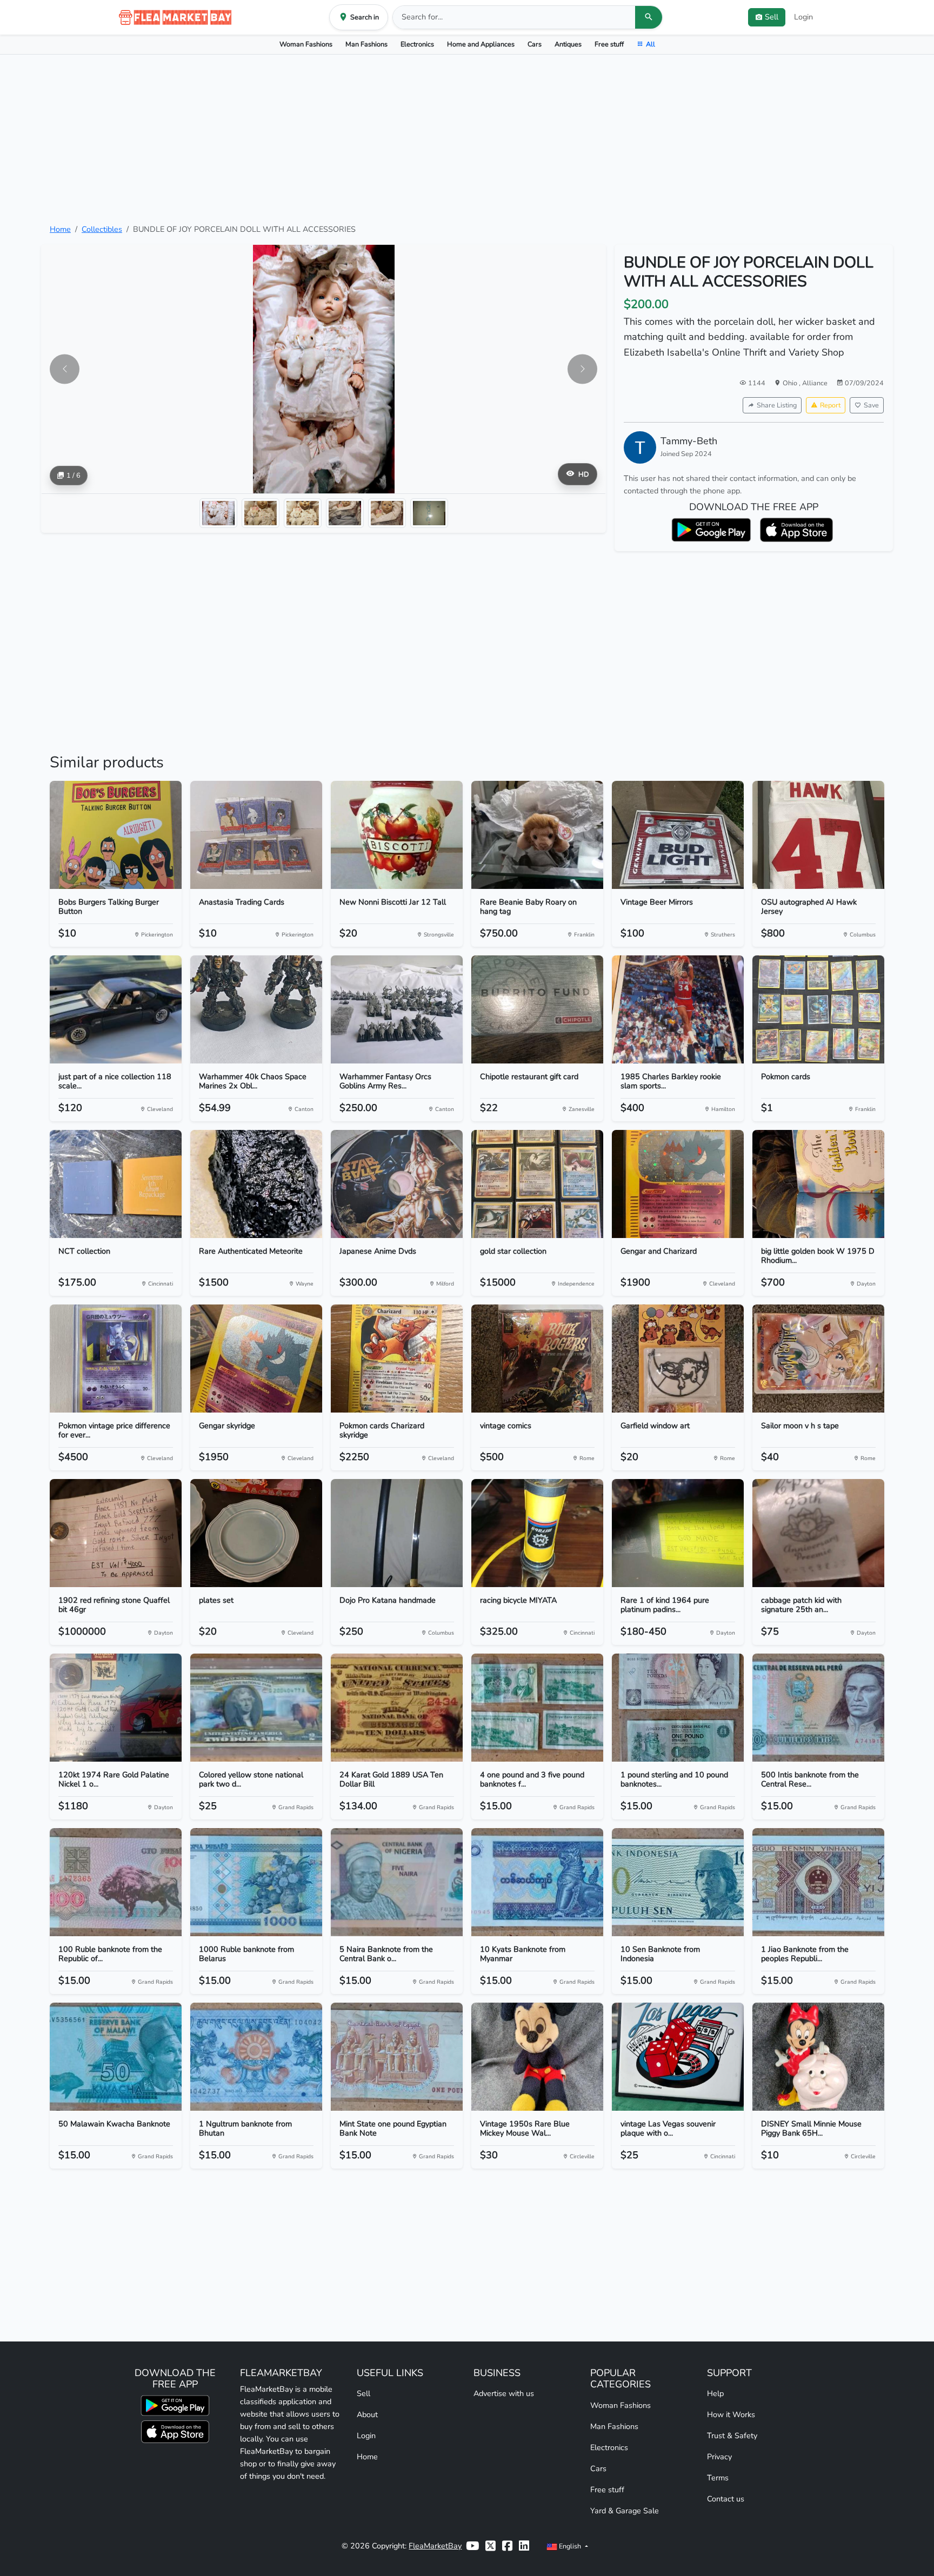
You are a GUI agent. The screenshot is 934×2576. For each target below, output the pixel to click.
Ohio (791, 383)
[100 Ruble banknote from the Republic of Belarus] (116, 1882)
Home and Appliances (481, 44)
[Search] (649, 17)
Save (871, 405)
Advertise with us (504, 2393)
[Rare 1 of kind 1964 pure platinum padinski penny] (678, 1533)
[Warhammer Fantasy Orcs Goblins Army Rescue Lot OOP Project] (397, 1009)
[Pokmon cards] (818, 1009)
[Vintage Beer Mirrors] (678, 835)
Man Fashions (366, 44)
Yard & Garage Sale (625, 2511)
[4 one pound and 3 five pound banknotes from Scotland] (537, 1708)
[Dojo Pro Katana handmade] (397, 1533)
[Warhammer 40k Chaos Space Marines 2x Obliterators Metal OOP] (256, 1009)
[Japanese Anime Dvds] (397, 1184)
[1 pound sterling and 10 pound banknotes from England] (678, 1708)
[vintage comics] (537, 1359)
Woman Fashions (306, 44)
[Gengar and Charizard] (678, 1184)
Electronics (417, 44)
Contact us (726, 2499)
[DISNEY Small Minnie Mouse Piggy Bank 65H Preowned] (818, 2057)
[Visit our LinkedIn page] (524, 2546)
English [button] (570, 2546)
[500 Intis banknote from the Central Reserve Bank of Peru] (818, 1708)
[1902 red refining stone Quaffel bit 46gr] (116, 1533)
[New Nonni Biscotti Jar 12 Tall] (397, 835)
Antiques (568, 44)
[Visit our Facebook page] (507, 2546)
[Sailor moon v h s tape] (818, 1359)
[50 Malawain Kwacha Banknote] (116, 2057)
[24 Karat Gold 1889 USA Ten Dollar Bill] (397, 1708)
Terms (718, 2478)
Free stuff (609, 44)
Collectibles (102, 229)
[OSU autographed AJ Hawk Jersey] (818, 835)
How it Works (731, 2414)
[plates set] (256, 1533)
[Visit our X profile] (491, 2546)
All (651, 44)
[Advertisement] (467, 139)
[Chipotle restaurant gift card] (537, 1009)
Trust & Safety (732, 2436)
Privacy (719, 2457)
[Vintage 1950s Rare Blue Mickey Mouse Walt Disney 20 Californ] (537, 2057)
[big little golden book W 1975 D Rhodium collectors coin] (818, 1184)
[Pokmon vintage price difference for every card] (116, 1359)
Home (60, 229)
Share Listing (777, 405)
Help (715, 2393)
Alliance (815, 383)
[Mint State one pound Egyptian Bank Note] (397, 2057)
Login (803, 17)
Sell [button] (772, 17)
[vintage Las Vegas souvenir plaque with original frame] (678, 2057)
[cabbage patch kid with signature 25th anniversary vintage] (818, 1533)
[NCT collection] (116, 1184)
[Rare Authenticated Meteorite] (256, 1184)
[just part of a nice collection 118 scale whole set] (116, 1009)
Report (830, 405)
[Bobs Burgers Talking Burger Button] (116, 835)
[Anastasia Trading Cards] (256, 835)
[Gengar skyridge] (256, 1359)
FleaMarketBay (435, 2546)
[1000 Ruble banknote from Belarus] (256, 1882)
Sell (363, 2393)
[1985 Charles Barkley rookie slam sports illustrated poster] (678, 1009)
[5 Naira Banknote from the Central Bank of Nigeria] (397, 1882)
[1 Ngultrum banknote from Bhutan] (256, 2057)
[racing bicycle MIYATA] (537, 1533)
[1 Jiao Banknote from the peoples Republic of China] (818, 1882)
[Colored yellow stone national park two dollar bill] (256, 1708)
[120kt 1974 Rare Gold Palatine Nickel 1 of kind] (116, 1708)
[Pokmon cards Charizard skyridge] (397, 1359)
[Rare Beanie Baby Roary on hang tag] (537, 835)
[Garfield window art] (678, 1359)
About (367, 2414)
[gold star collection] (537, 1184)
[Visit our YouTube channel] (472, 2546)
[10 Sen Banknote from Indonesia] (678, 1882)
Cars (535, 44)
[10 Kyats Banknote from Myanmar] (537, 1882)
